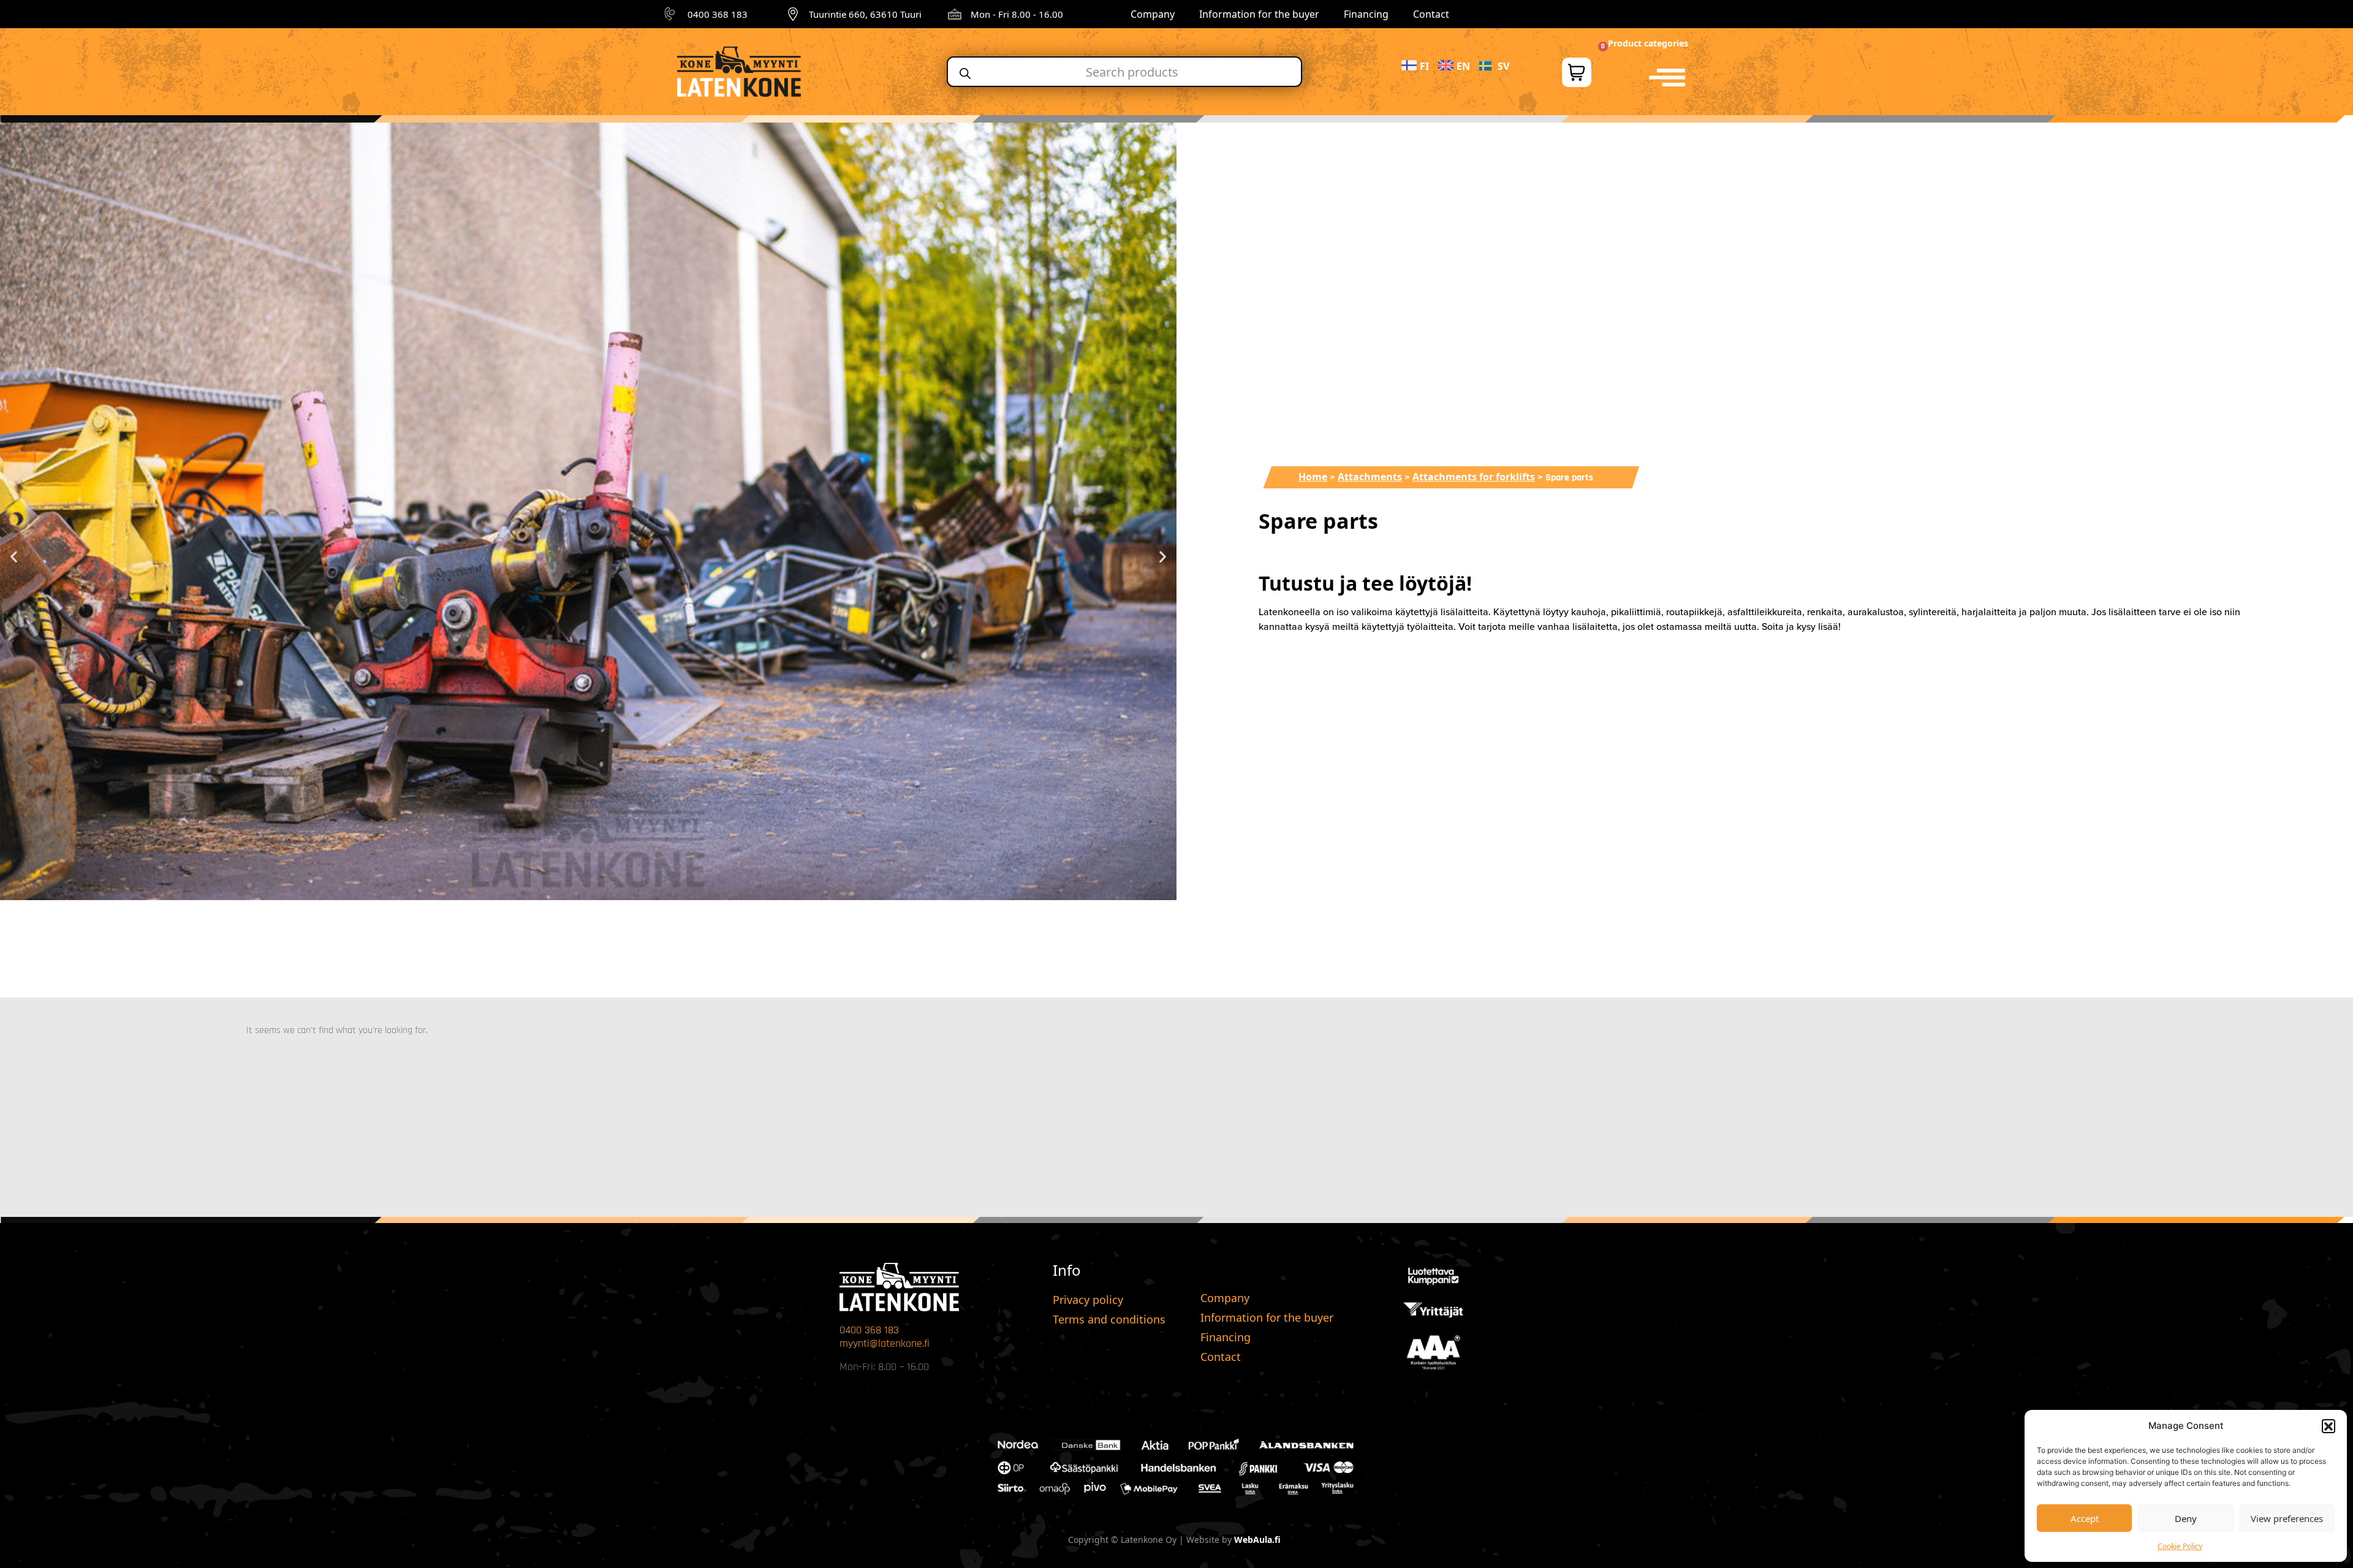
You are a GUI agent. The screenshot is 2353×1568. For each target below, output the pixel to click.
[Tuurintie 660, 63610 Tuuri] (793, 14)
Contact (1431, 14)
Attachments (1370, 477)
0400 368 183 (718, 14)
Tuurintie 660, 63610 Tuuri (865, 14)
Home (1313, 477)
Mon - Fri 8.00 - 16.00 (1017, 14)
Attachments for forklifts (1474, 477)
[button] (2328, 1426)
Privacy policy (1088, 1300)
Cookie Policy (2180, 1546)
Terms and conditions (1109, 1319)
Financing (1366, 14)
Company (1153, 14)
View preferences (2287, 1518)
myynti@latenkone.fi (885, 1343)
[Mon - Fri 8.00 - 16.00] (955, 14)
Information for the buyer (1259, 14)
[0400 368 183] (672, 14)
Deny (2186, 1518)
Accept (2085, 1518)
